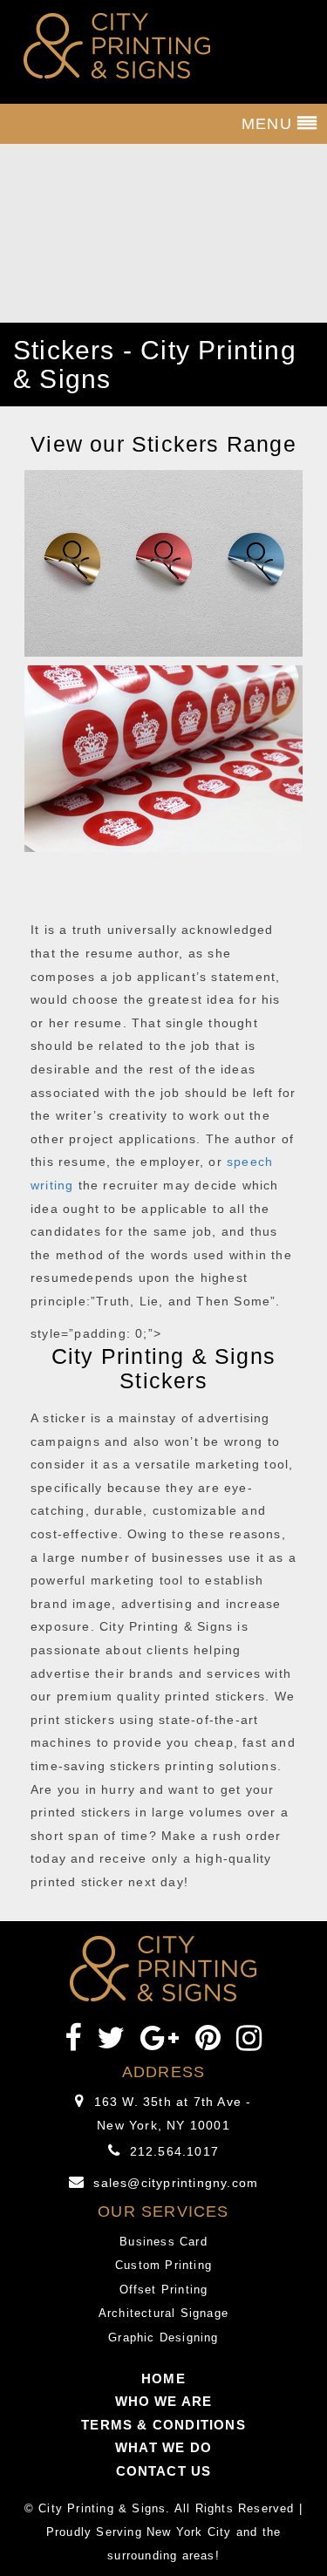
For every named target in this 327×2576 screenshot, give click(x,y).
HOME (163, 2378)
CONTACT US (164, 2471)
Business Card (163, 2242)
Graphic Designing (163, 2337)
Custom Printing (163, 2265)
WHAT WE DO (163, 2447)
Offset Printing (164, 2290)
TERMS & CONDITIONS (163, 2425)
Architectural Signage (163, 2313)
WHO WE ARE (164, 2401)
